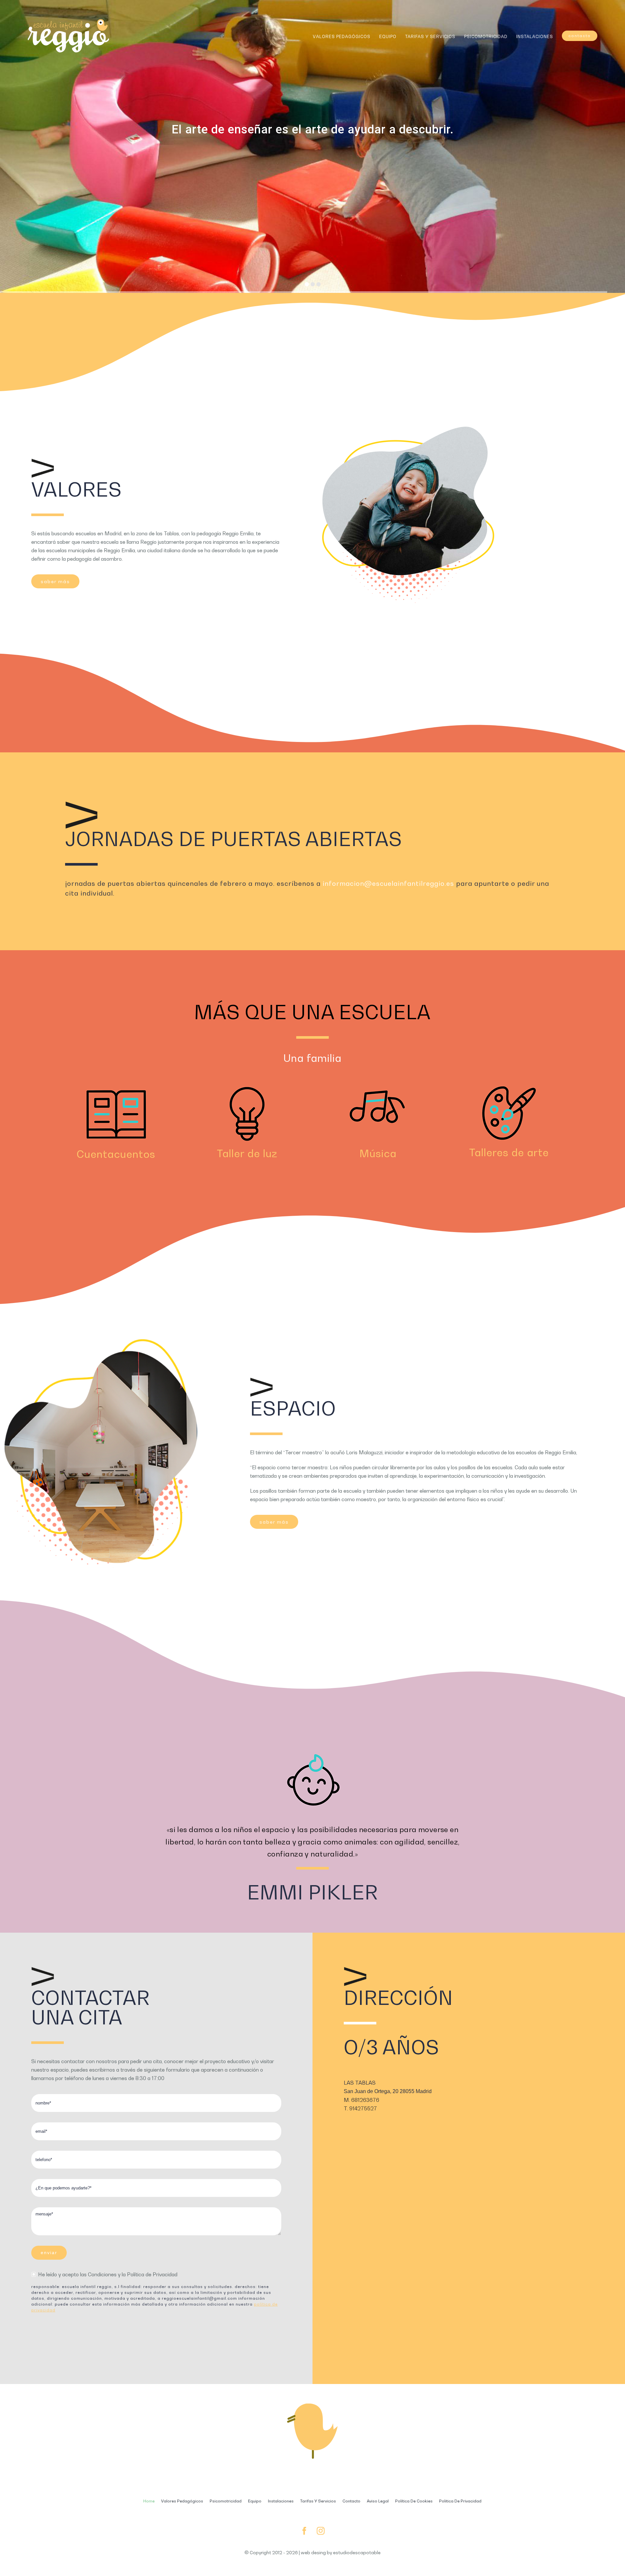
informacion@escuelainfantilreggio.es (388, 884)
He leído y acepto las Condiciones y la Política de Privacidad (108, 2274)
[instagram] (321, 2531)
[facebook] (304, 2531)
